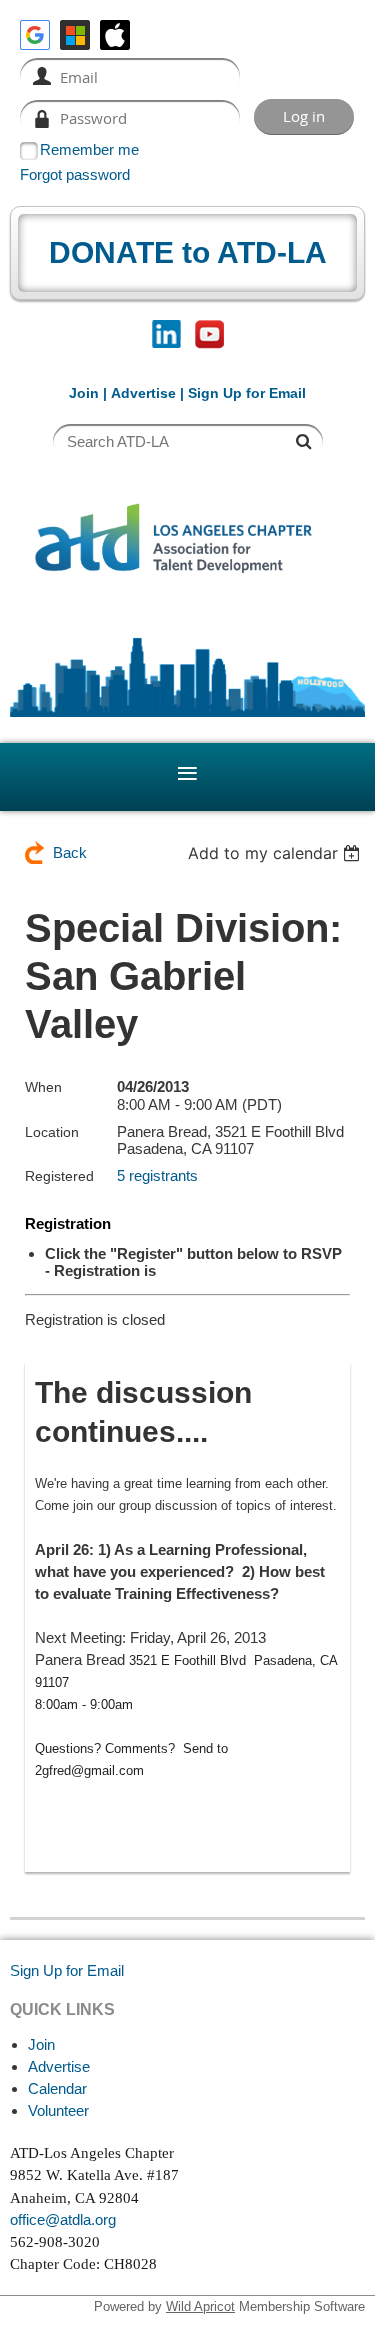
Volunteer (58, 2110)
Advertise (143, 393)
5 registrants (157, 1175)
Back (70, 852)
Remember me (89, 149)
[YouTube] (209, 334)
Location (52, 1132)
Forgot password (75, 174)
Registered (59, 1176)
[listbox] (276, 853)
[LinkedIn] (166, 334)
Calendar (57, 2088)
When (43, 1087)
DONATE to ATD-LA (188, 252)
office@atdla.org (63, 2219)
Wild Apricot (200, 2306)
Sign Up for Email (67, 1970)
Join (84, 393)
